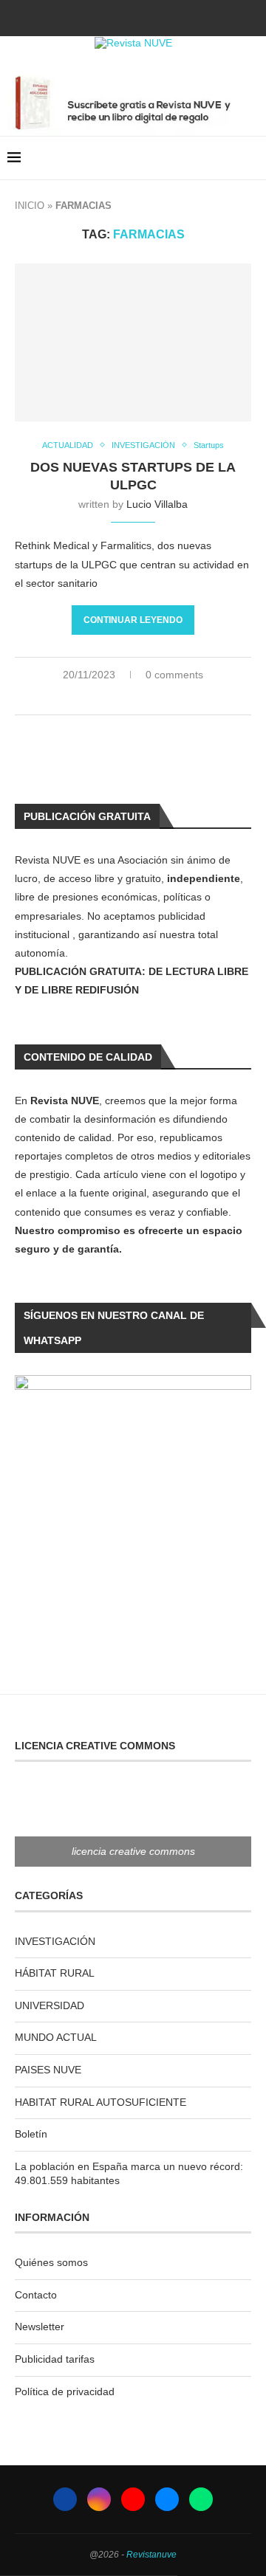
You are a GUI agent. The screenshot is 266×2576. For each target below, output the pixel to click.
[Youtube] (133, 17)
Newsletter (40, 2327)
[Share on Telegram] (158, 698)
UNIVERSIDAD (50, 2005)
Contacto (36, 2295)
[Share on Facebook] (111, 698)
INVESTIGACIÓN (55, 1941)
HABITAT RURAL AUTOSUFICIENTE (100, 2102)
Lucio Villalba (157, 504)
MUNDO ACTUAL (56, 2037)
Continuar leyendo (133, 620)
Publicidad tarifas (55, 2359)
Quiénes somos (51, 2262)
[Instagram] (113, 17)
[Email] (153, 17)
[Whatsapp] (173, 17)
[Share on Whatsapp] (142, 698)
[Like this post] (93, 698)
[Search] (251, 158)
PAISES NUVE (48, 2070)
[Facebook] (93, 17)
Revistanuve (151, 2555)
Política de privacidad (65, 2391)
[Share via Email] (173, 698)
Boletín (31, 2134)
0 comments (174, 675)
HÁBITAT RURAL (55, 1973)
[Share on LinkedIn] (127, 698)
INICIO (30, 206)
